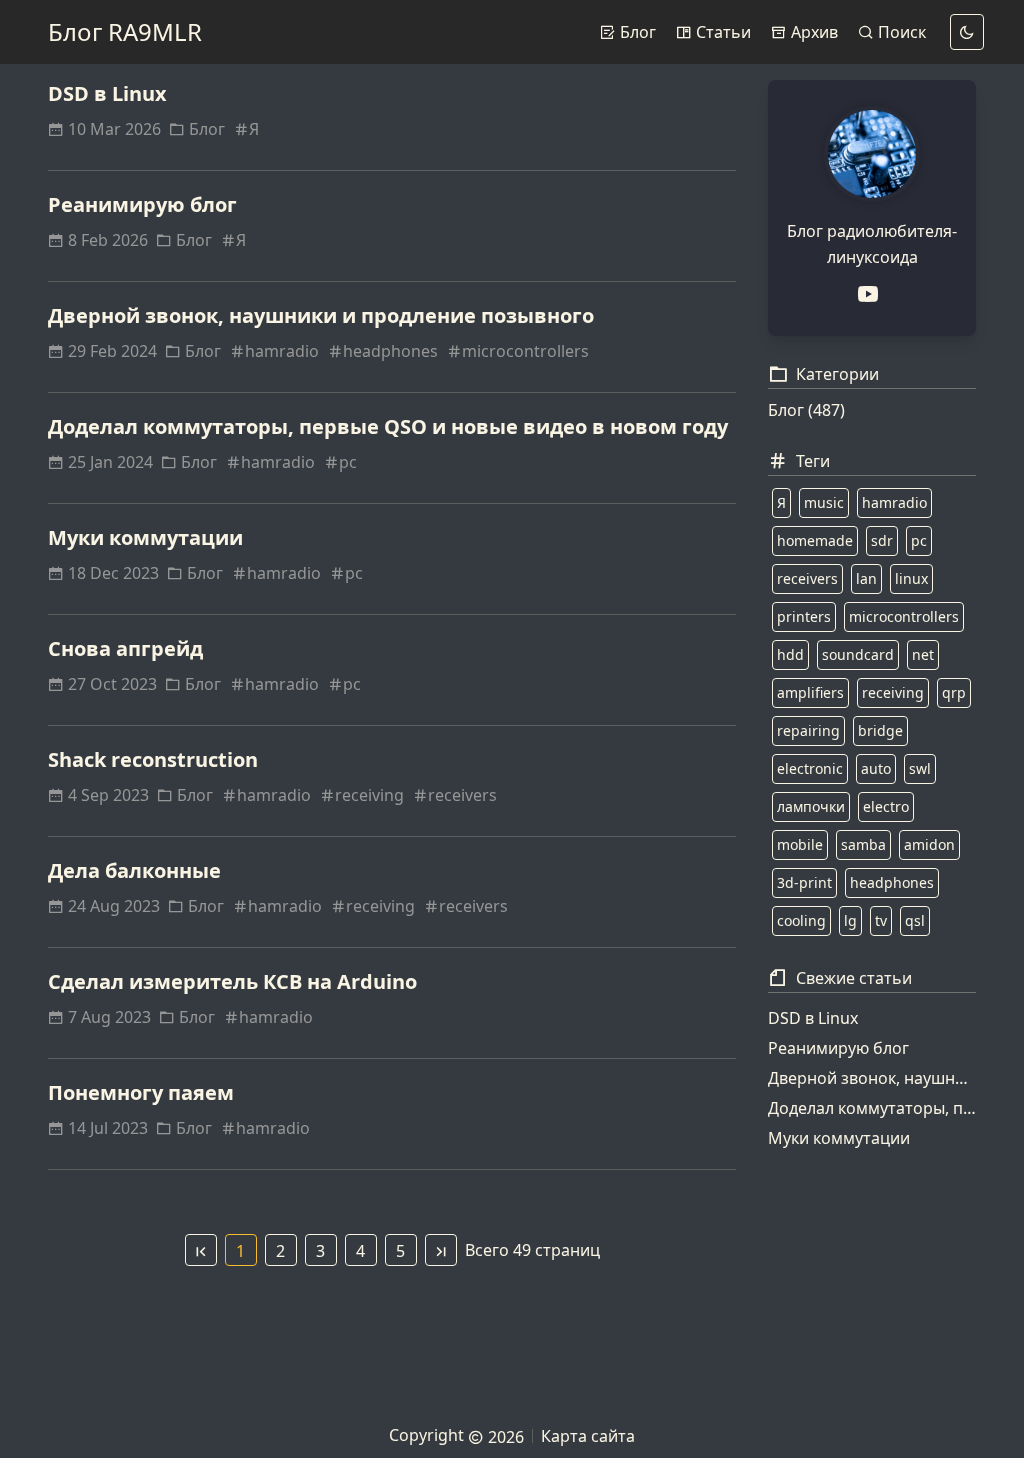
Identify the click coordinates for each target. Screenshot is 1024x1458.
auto (876, 768)
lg (850, 920)
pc (348, 462)
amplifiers (810, 692)
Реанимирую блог (142, 204)
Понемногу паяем (141, 1092)
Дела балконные (134, 870)
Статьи (721, 32)
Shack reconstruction (153, 759)
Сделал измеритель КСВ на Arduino (232, 981)
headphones (390, 351)
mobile (800, 844)
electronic (810, 768)
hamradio (282, 351)
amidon (929, 844)
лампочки (811, 806)
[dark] (967, 32)
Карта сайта (588, 1436)
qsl (915, 920)
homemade (815, 540)
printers (804, 616)
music (824, 502)
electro (886, 806)
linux (911, 578)
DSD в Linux (107, 93)
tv (881, 920)
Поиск (900, 32)
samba (863, 844)
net (923, 654)
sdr (882, 540)
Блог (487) (806, 410)
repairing (808, 730)
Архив (812, 32)
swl (920, 768)
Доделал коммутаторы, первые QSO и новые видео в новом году (388, 426)
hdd (790, 654)
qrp (954, 692)
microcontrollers (525, 351)
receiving (369, 795)
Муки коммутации (145, 537)
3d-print (804, 882)
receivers (462, 795)
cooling (801, 920)
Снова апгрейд (125, 648)
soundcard (858, 654)
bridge (880, 730)
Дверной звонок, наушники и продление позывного (321, 315)
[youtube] (872, 294)
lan (866, 578)
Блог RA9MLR (125, 31)
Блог (636, 32)
